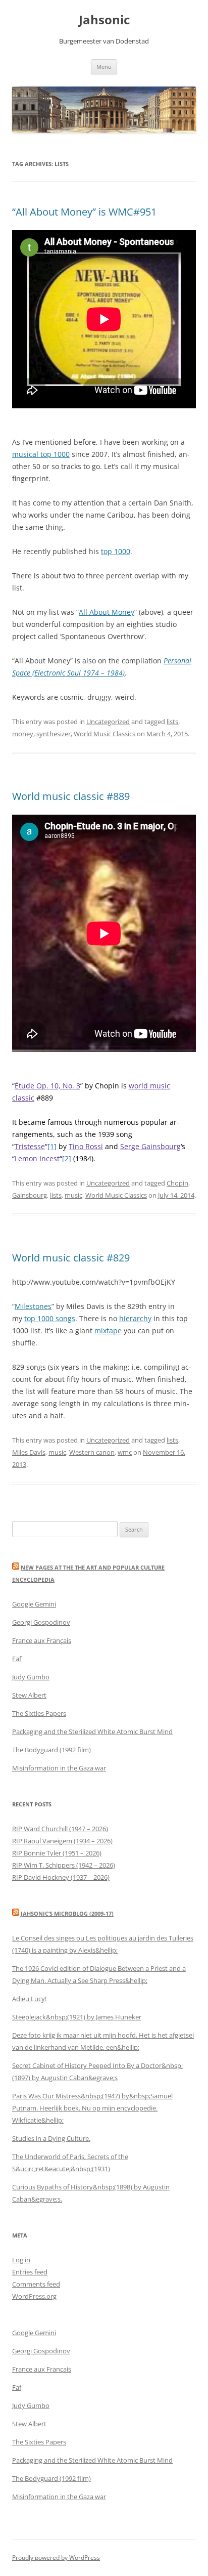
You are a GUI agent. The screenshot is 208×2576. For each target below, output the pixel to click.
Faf (17, 1659)
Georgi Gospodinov (41, 1622)
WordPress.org (34, 2296)
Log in (21, 2260)
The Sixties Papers (39, 1713)
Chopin (177, 1183)
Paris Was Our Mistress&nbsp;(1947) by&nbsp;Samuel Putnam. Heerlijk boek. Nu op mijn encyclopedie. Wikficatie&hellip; (92, 2108)
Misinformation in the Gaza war (59, 1768)
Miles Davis (29, 1452)
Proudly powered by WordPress (56, 2558)
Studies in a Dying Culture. (51, 2138)
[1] (52, 1146)
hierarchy (135, 1318)
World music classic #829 (71, 1258)
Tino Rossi (86, 1146)
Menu (104, 67)
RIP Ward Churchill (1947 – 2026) (60, 1829)
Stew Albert (29, 1695)
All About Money (107, 612)
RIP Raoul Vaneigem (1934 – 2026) (62, 1841)
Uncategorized (108, 722)
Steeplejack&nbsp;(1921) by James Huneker (77, 2017)
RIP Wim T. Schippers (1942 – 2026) (64, 1865)
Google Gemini (34, 1604)
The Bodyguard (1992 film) (51, 1750)
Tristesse (30, 1146)
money (23, 734)
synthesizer (54, 734)
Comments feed (36, 2284)
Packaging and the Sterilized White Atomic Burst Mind (92, 1732)
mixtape (108, 1331)
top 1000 (116, 551)
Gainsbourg (30, 1195)
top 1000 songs (50, 1318)
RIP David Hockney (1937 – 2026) (61, 1877)
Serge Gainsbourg (150, 1146)
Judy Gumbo (31, 1677)
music (73, 1195)
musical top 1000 (41, 454)
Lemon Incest (37, 1158)
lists (172, 722)
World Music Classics (105, 734)
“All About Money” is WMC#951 (84, 212)
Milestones (33, 1306)
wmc (125, 1452)
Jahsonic (104, 20)
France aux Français (42, 1640)
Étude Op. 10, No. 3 (47, 1086)
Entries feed (30, 2272)
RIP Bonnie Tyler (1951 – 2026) (57, 1853)
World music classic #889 (71, 796)
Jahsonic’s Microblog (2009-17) (67, 1913)
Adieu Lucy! (29, 1999)
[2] (67, 1158)
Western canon (92, 1452)
